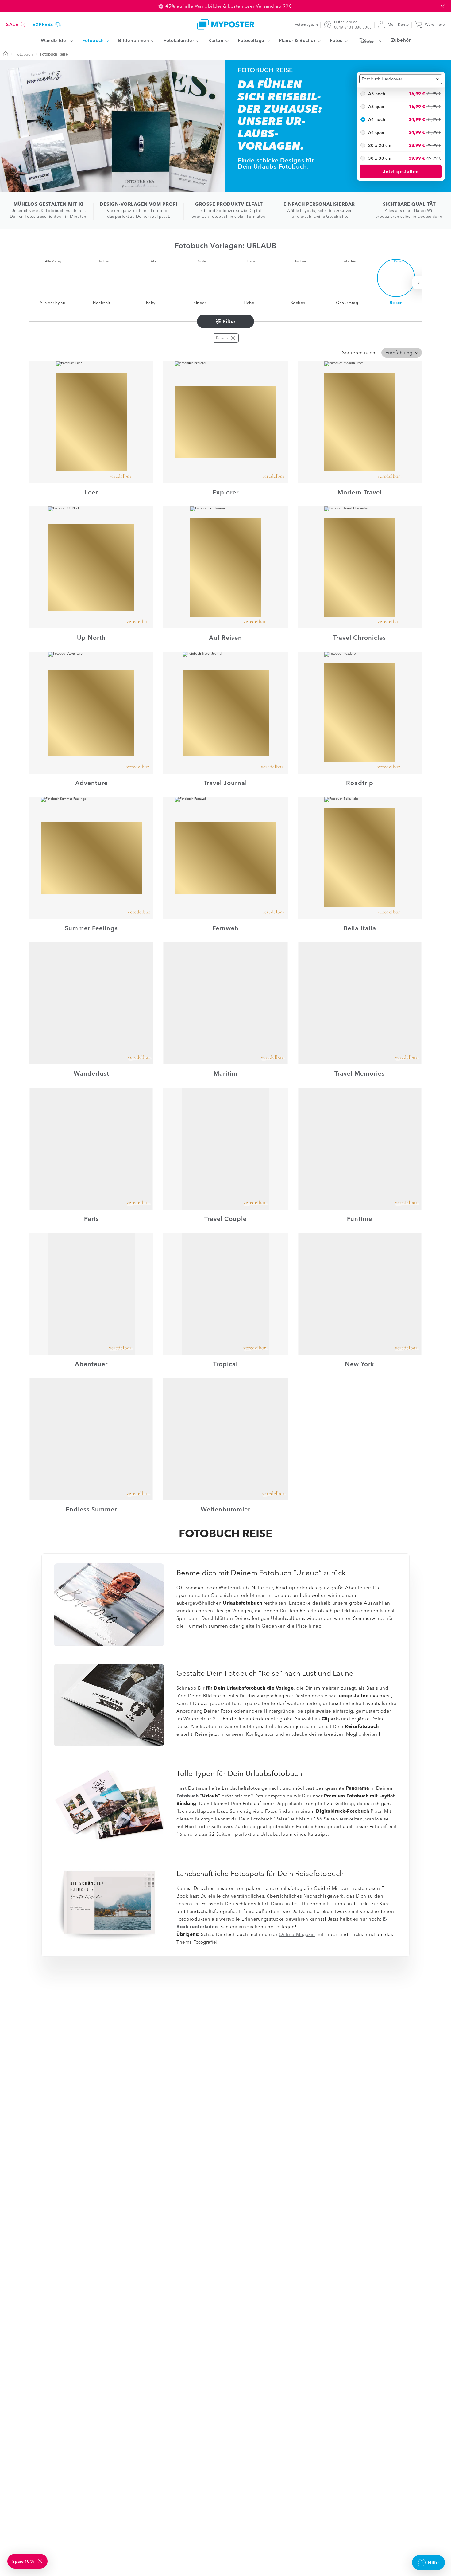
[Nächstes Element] (420, 283)
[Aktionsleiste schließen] (442, 6)
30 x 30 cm (380, 158)
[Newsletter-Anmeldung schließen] (41, 2561)
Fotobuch (24, 54)
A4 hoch (377, 119)
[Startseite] (6, 54)
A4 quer (376, 132)
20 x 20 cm (380, 145)
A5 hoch (377, 93)
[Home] (225, 24)
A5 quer (376, 106)
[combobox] (401, 79)
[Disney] (369, 41)
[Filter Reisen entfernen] (233, 338)
